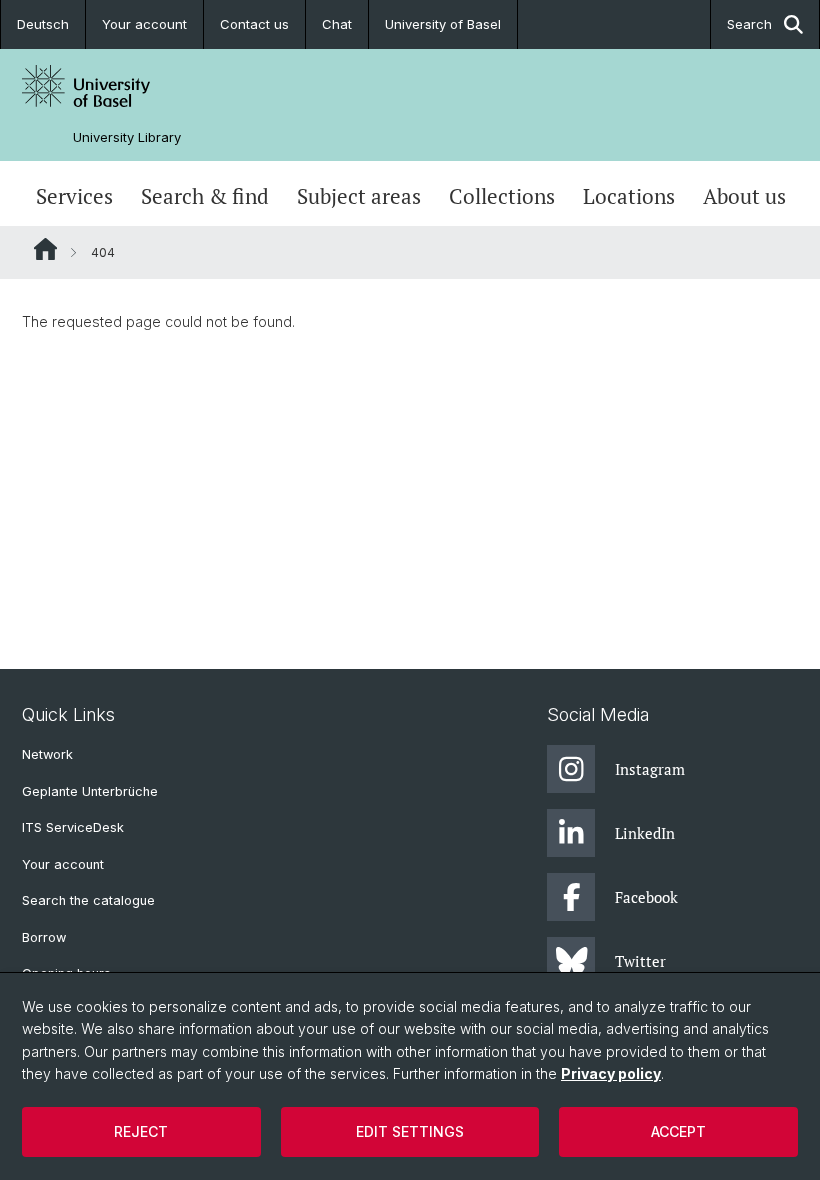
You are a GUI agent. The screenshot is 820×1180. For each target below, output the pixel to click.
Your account (144, 24)
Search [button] (749, 24)
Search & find (205, 196)
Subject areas (359, 196)
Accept (678, 1131)
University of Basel (443, 24)
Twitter (640, 961)
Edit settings (410, 1131)
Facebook (646, 897)
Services (74, 196)
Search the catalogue (88, 900)
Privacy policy (611, 1073)
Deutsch (43, 24)
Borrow (44, 937)
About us (744, 196)
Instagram (650, 769)
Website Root (45, 249)
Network (47, 754)
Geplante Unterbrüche (90, 791)
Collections (502, 196)
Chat (337, 24)
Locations (629, 196)
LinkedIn (645, 833)
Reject (141, 1131)
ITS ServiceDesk (73, 827)
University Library (127, 137)
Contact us (254, 24)
